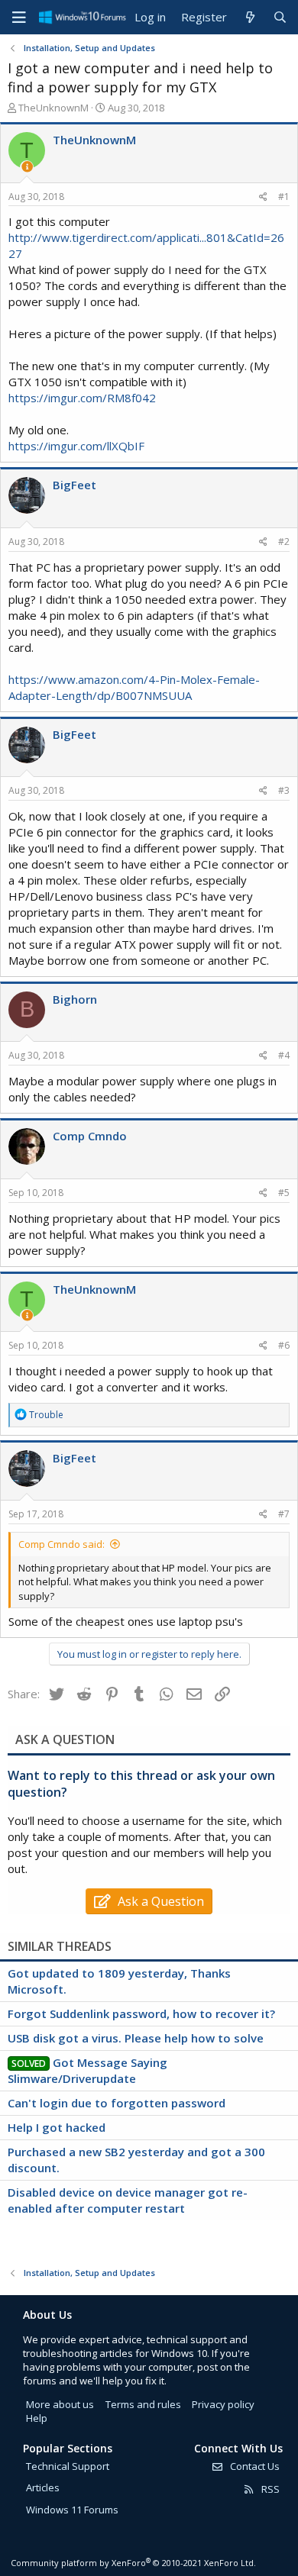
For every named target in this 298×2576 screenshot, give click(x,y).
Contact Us (254, 2466)
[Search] (280, 17)
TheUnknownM (53, 108)
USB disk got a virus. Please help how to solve (136, 2038)
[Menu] (19, 18)
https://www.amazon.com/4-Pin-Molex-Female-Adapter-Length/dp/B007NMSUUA (134, 687)
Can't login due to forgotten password (117, 2103)
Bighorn (75, 999)
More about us (60, 2404)
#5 (284, 1193)
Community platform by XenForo (133, 2563)
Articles (43, 2487)
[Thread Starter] (27, 167)
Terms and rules (143, 2404)
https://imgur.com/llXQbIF (76, 446)
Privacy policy (223, 2404)
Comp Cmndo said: (62, 1544)
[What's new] (249, 17)
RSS (269, 2489)
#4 (284, 1055)
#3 (284, 790)
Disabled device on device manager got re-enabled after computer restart (128, 2200)
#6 (284, 1345)
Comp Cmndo (90, 1136)
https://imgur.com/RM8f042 (82, 398)
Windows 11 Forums (72, 2510)
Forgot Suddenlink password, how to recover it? (141, 2013)
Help (37, 2418)
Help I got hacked (57, 2127)
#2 (284, 542)
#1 (284, 197)
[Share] (263, 197)
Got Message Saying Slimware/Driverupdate (87, 2070)
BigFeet (74, 485)
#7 (284, 1514)
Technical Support (68, 2466)
